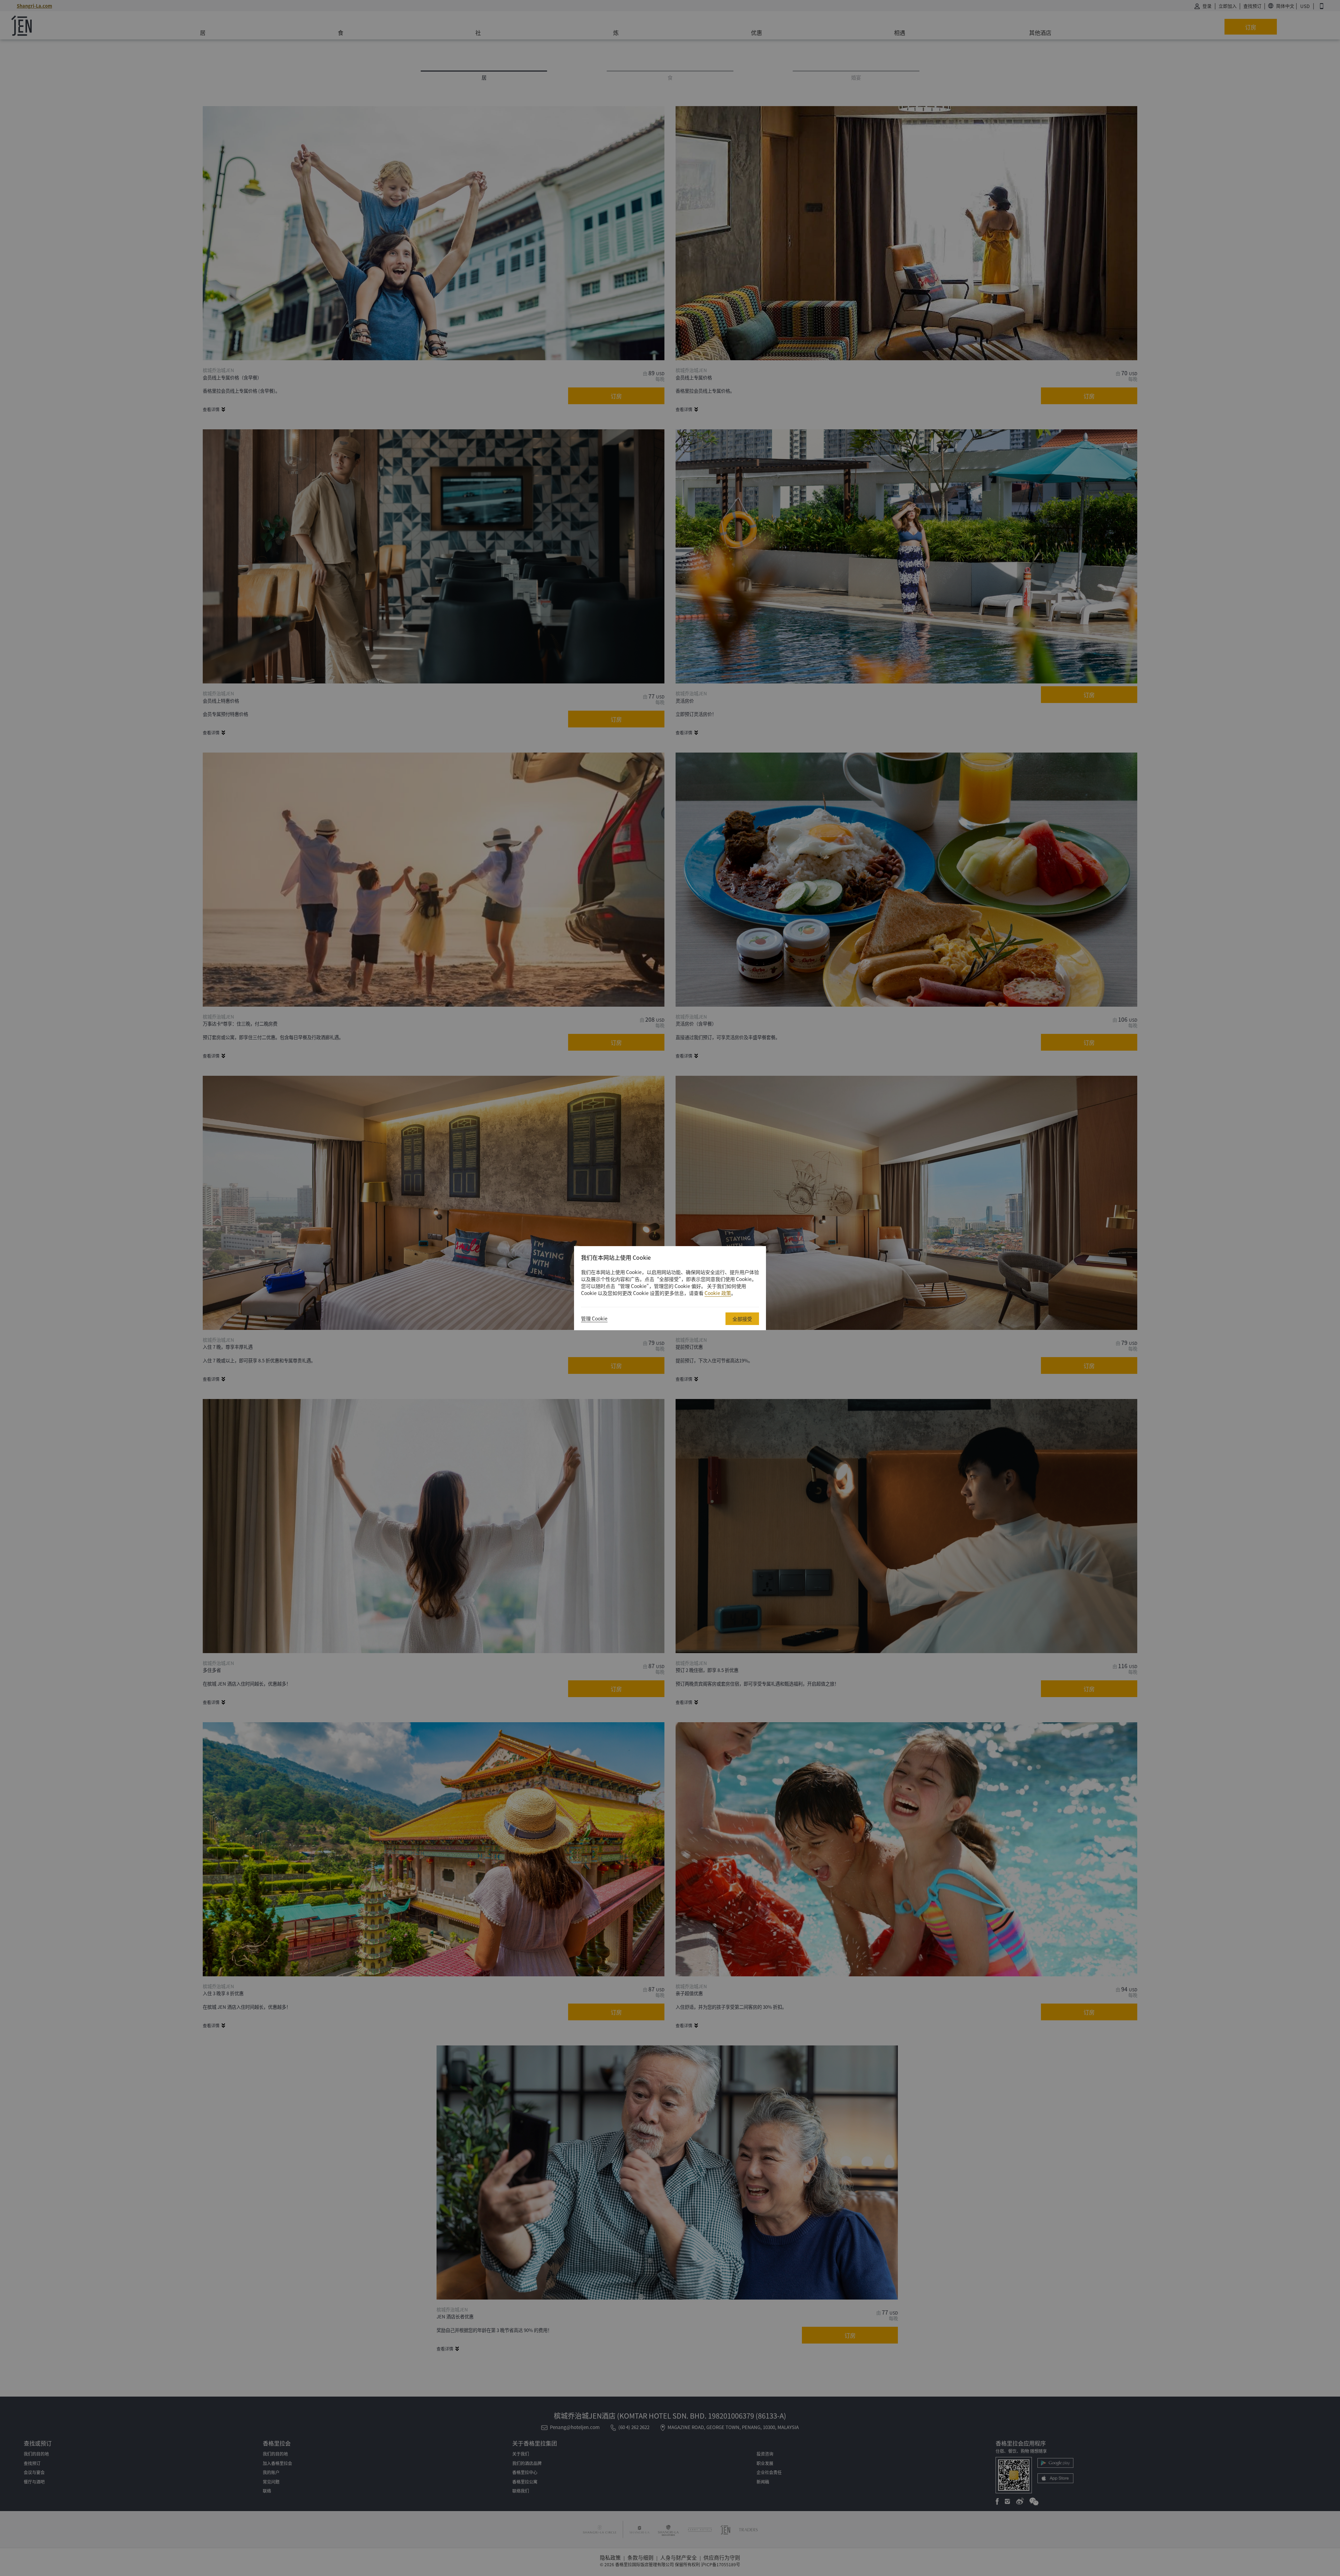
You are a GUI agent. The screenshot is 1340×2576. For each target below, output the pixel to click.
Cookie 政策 (718, 1293)
